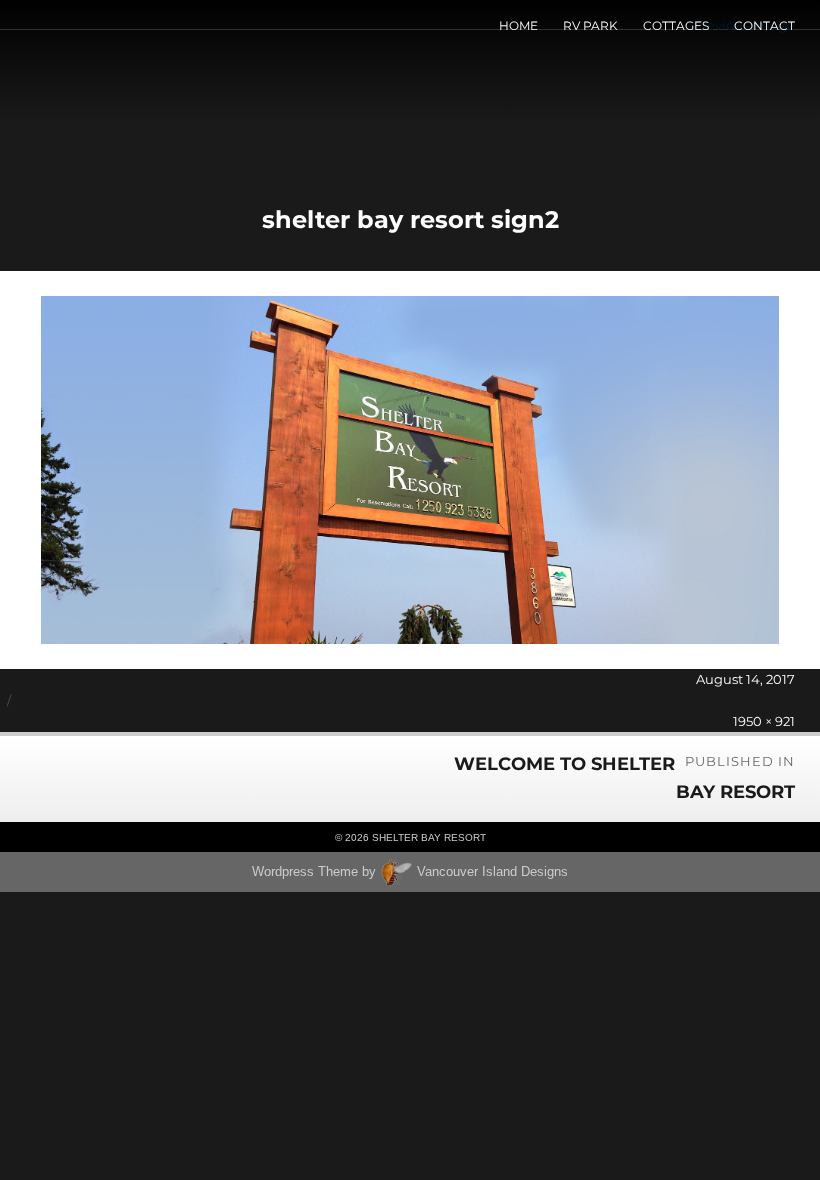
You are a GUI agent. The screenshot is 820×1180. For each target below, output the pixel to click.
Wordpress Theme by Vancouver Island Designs (410, 871)
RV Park (590, 25)
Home (518, 25)
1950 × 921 (764, 721)
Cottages (676, 25)
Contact (764, 25)
